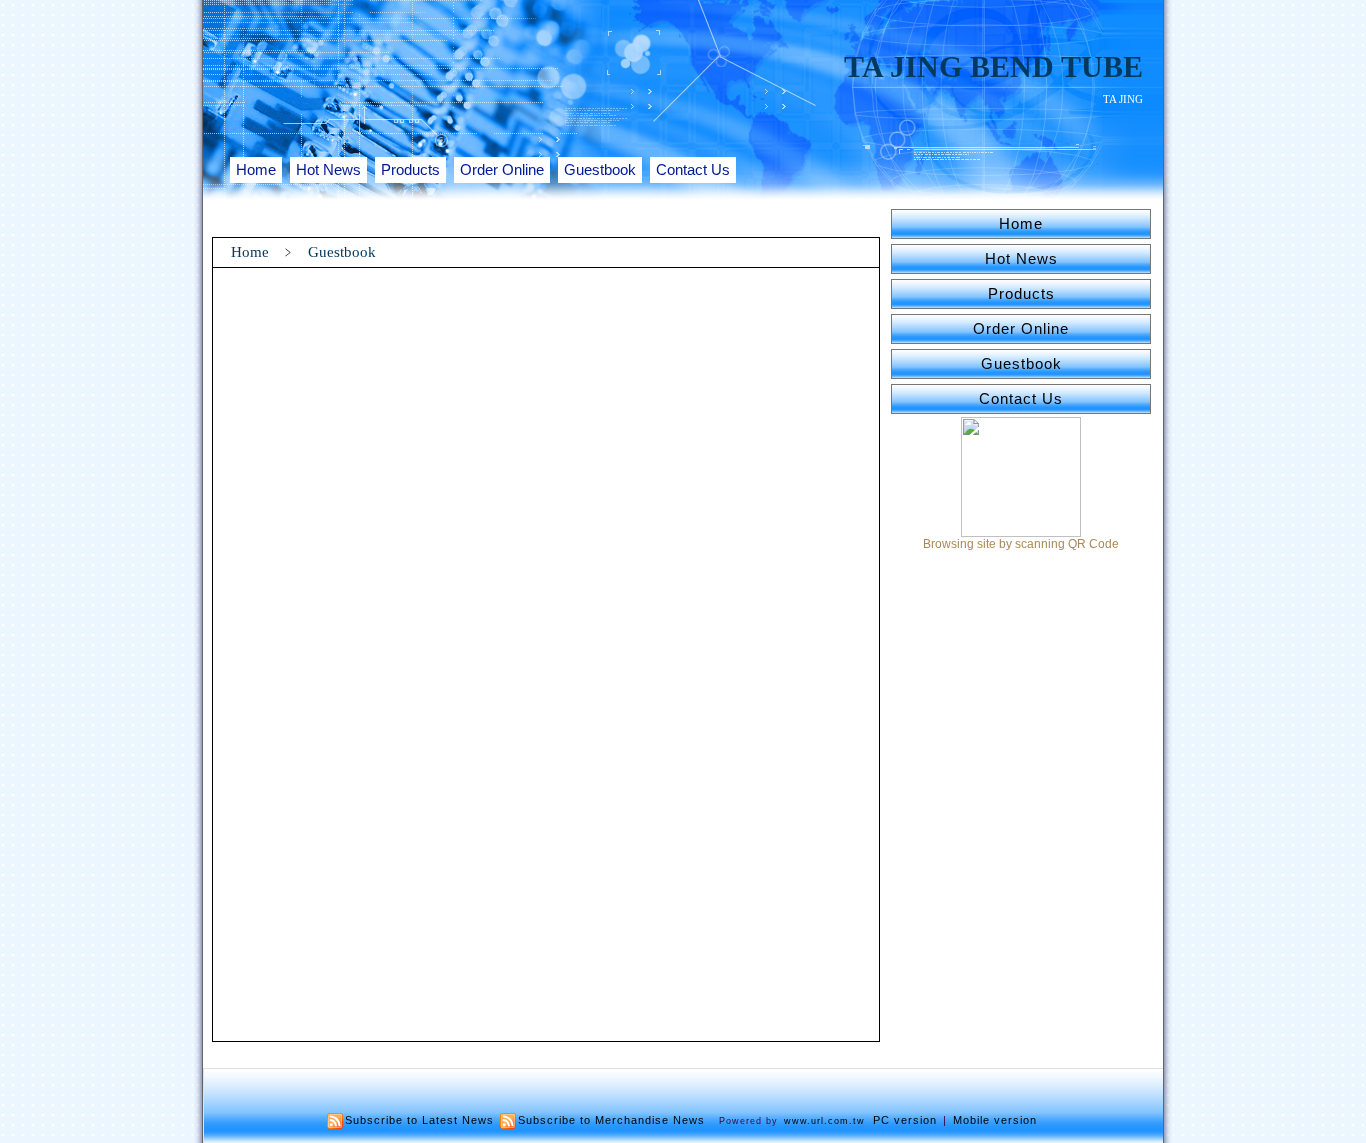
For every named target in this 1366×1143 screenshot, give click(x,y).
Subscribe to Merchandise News (611, 1120)
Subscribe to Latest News (419, 1120)
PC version (905, 1120)
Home (256, 169)
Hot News (328, 169)
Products (410, 169)
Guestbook (600, 169)
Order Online (502, 169)
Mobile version (995, 1120)
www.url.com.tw (824, 1121)
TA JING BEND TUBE (993, 66)
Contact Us (693, 169)
